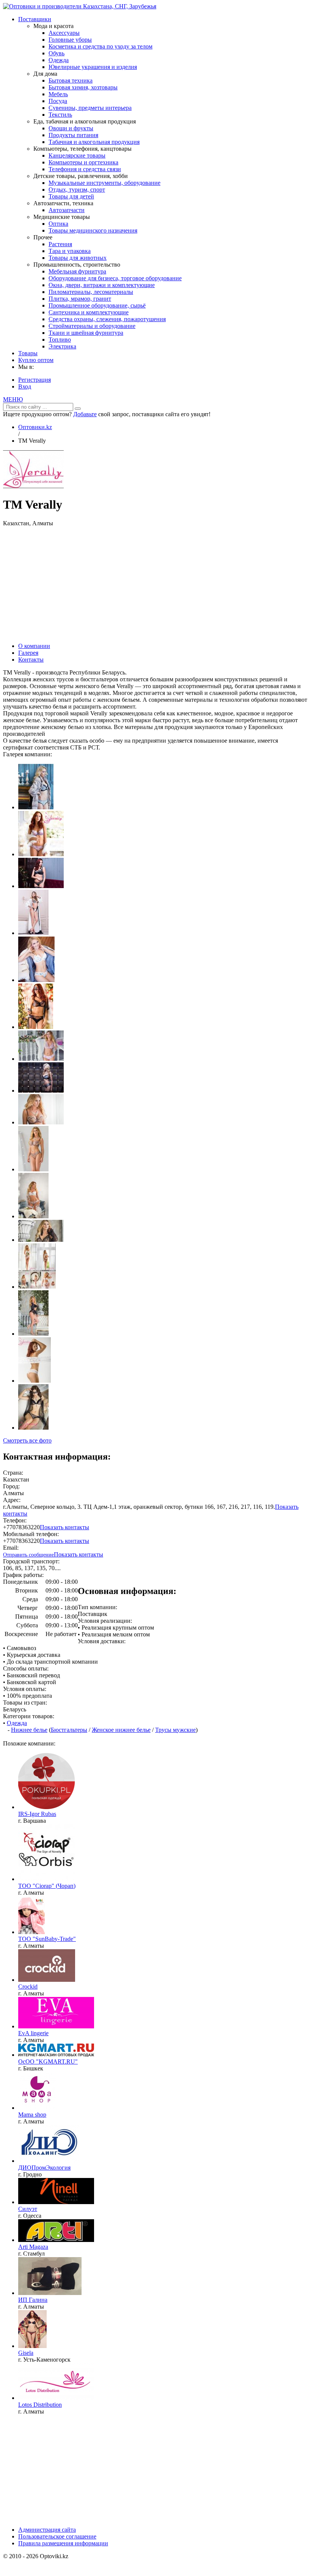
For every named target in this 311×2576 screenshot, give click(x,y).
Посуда (58, 101)
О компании (34, 646)
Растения (60, 244)
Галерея (28, 653)
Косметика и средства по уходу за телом (101, 46)
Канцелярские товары (77, 155)
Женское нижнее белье (121, 1730)
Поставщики (35, 19)
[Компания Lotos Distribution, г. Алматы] (56, 2398)
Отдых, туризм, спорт (77, 190)
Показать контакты (64, 1527)
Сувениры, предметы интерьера (90, 108)
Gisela (26, 2353)
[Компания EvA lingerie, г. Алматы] (56, 2026)
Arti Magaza (33, 2247)
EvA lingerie (33, 2033)
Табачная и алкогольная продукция (94, 142)
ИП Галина (33, 2300)
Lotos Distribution (40, 2405)
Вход (25, 386)
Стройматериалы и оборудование (92, 326)
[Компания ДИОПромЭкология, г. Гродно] (49, 2161)
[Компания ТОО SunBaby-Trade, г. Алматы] (31, 1932)
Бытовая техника (71, 80)
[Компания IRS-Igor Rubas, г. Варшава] (47, 1807)
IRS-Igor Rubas (37, 1814)
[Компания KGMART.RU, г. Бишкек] (56, 2055)
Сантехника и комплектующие (89, 312)
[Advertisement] (155, 584)
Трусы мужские (175, 1730)
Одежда (59, 60)
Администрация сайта (47, 2530)
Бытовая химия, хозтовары (83, 87)
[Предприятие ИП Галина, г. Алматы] (50, 2293)
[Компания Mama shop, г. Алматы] (37, 2108)
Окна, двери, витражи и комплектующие (102, 285)
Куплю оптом (36, 360)
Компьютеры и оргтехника (83, 162)
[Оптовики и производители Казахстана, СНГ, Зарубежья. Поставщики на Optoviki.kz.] (80, 6)
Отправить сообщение (28, 1555)
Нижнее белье (29, 1730)
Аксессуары (64, 33)
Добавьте (85, 414)
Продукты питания (73, 135)
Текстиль (60, 115)
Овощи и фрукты (71, 128)
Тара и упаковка (70, 251)
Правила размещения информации (63, 2543)
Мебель (58, 94)
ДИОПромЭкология (44, 2168)
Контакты (31, 660)
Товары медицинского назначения (93, 230)
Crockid (28, 1987)
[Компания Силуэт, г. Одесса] (56, 2202)
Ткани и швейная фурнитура (86, 333)
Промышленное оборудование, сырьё (97, 305)
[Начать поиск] (78, 409)
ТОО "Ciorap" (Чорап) (47, 1886)
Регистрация (35, 380)
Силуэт (28, 2209)
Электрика (62, 346)
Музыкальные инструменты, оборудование (104, 183)
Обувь (57, 53)
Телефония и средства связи (85, 169)
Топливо (60, 340)
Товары (28, 353)
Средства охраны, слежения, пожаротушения (107, 319)
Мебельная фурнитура (77, 271)
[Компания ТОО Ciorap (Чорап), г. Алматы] (47, 1879)
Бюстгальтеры (69, 1730)
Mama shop (32, 2115)
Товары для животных (78, 258)
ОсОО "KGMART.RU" (48, 2062)
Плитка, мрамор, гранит (80, 299)
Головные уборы (70, 40)
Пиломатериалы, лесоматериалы (91, 292)
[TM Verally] (33, 486)
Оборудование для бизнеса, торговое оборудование (115, 278)
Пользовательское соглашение (57, 2536)
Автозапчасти (67, 210)
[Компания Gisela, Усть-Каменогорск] (32, 2346)
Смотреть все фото (27, 1440)
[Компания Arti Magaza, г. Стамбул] (56, 2240)
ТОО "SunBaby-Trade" (47, 1939)
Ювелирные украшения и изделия (93, 67)
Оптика (58, 224)
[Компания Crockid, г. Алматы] (47, 1980)
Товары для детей (71, 196)
